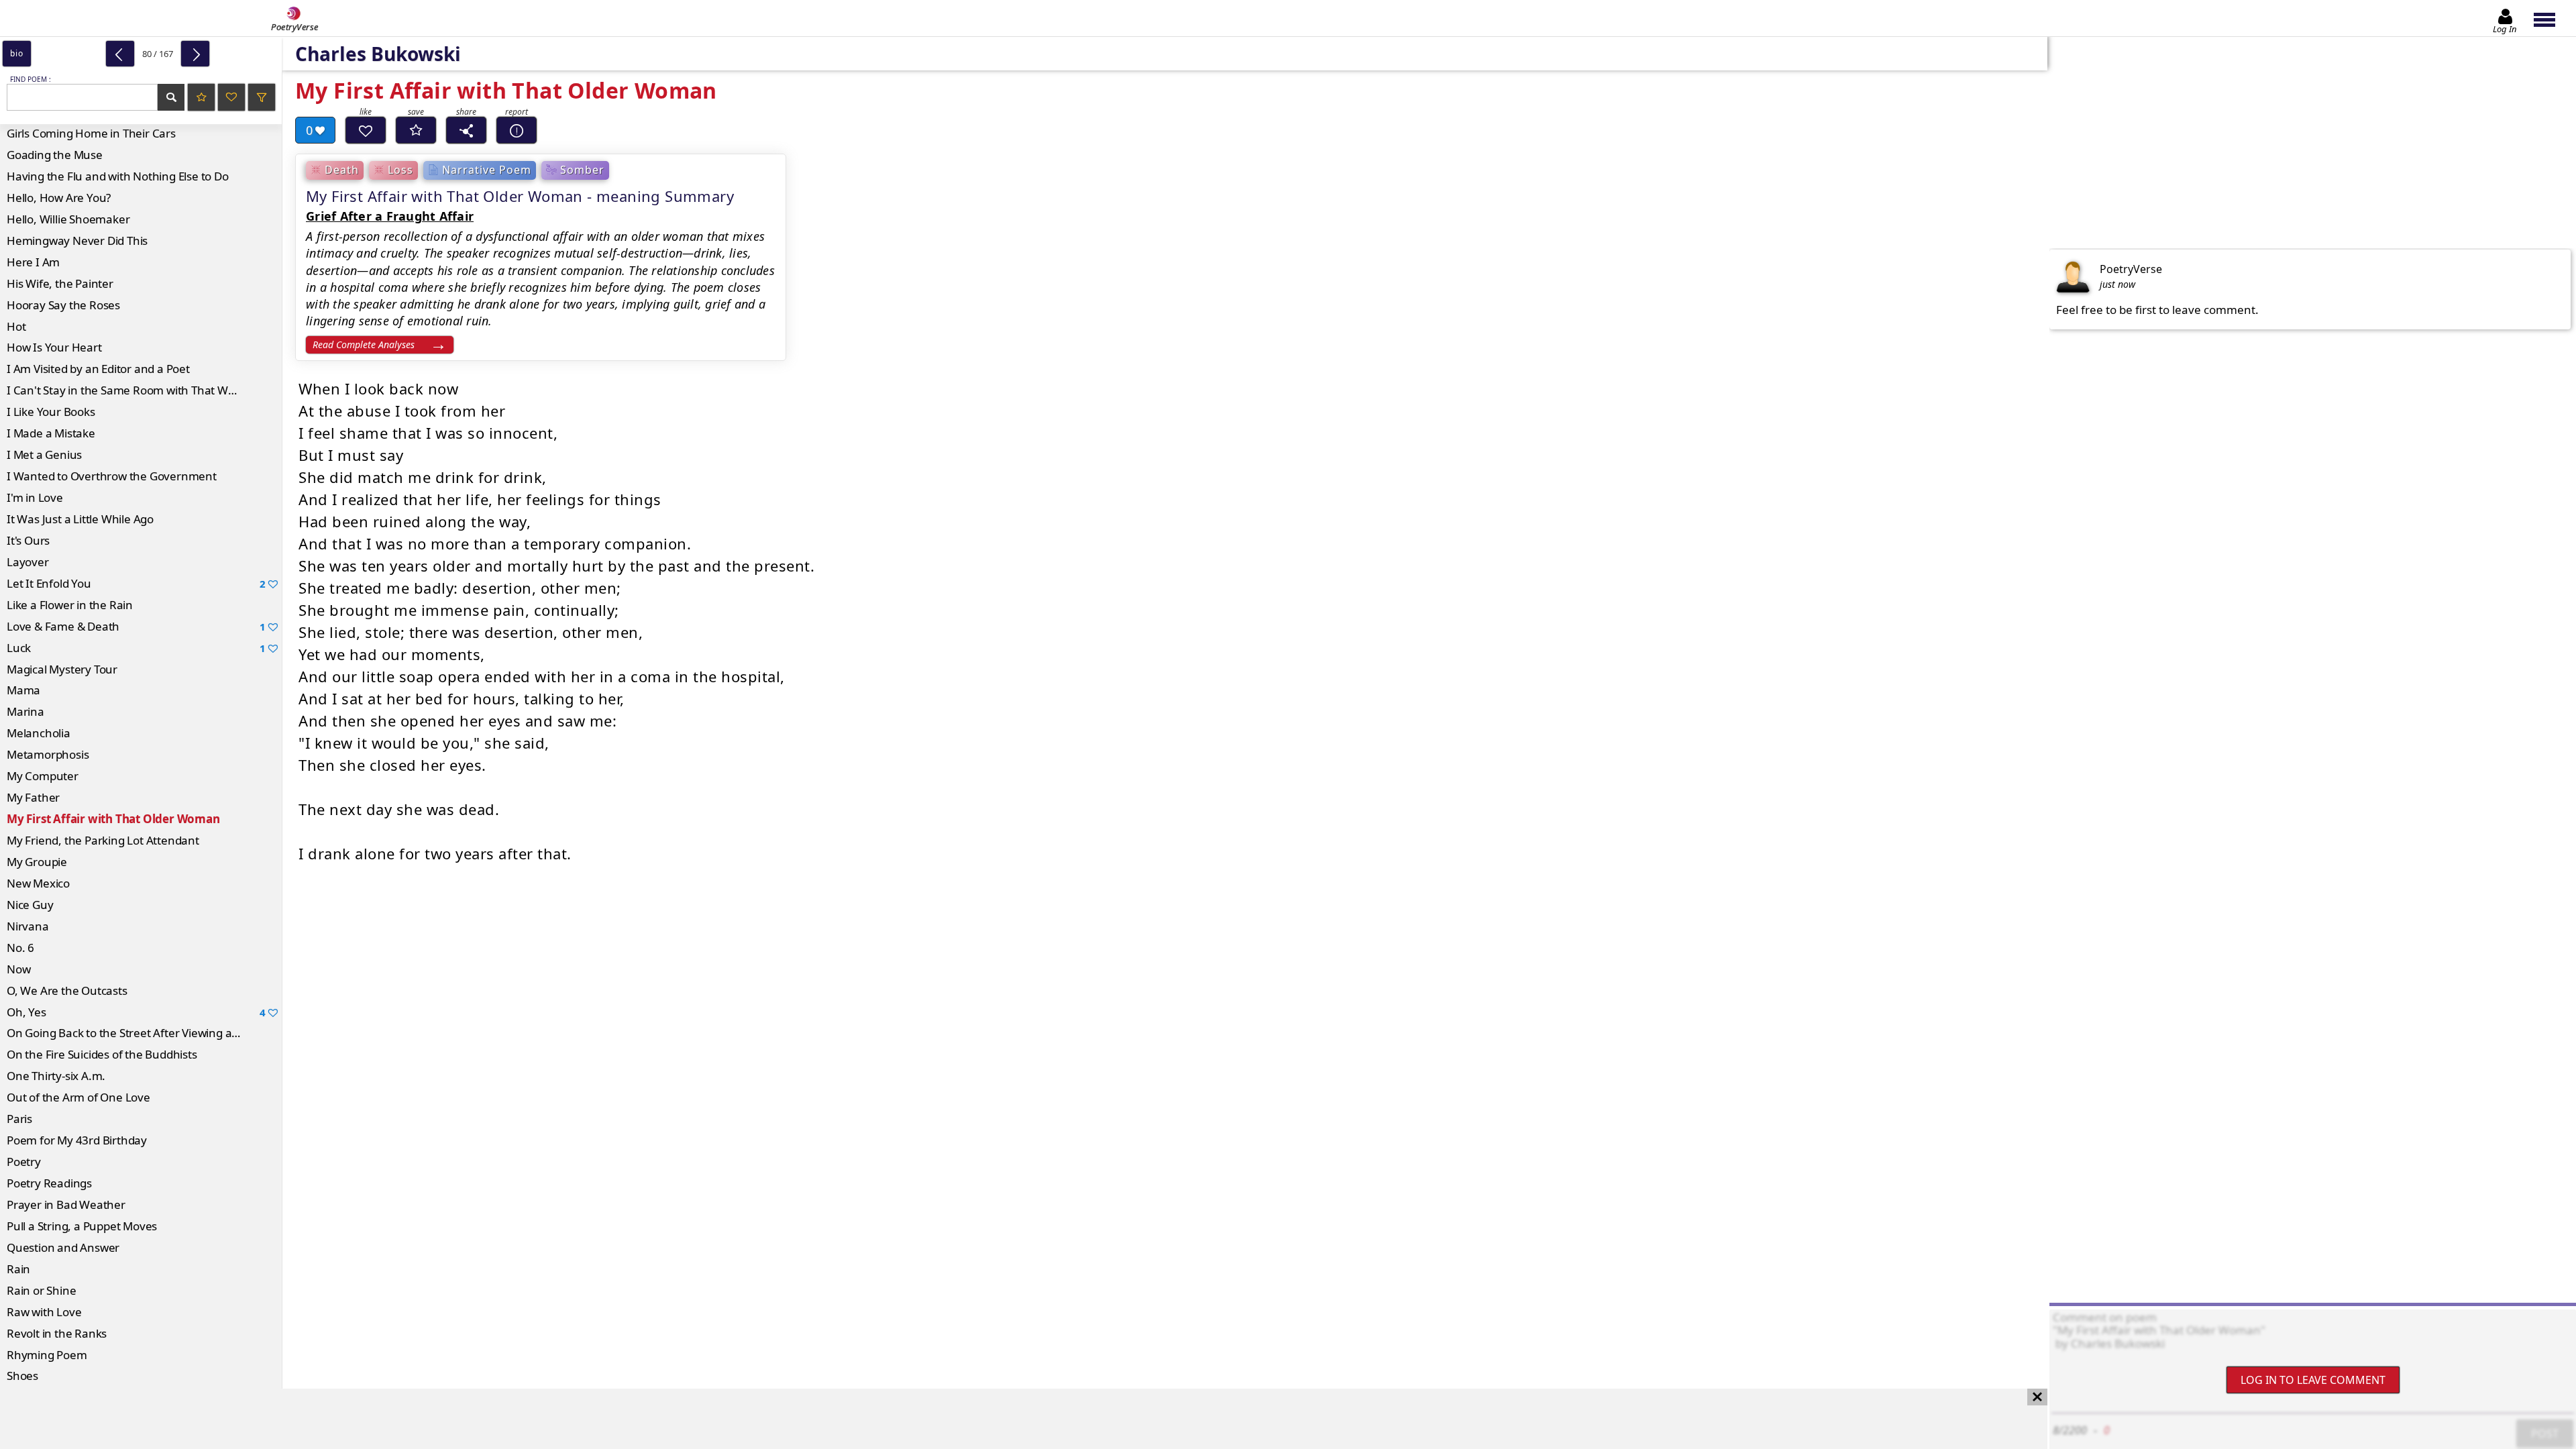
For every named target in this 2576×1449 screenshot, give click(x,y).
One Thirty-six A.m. (56, 1076)
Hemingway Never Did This (77, 240)
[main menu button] (2551, 18)
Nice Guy (30, 905)
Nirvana (28, 926)
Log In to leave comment (2313, 1380)
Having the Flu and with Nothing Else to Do (118, 176)
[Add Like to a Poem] (366, 130)
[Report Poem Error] (517, 130)
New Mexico (38, 883)
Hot (16, 326)
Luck (136, 648)
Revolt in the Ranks (57, 1333)
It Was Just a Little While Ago (80, 519)
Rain (18, 1269)
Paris (19, 1119)
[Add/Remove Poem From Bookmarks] (416, 130)
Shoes (22, 1376)
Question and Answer (63, 1247)
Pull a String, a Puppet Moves (82, 1226)
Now (18, 969)
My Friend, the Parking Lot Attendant (103, 840)
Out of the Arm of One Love (78, 1097)
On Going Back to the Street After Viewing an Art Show (144, 1033)
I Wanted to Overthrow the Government (112, 476)
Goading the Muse (55, 155)
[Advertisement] (1010, 1419)
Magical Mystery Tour (62, 669)
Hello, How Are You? (59, 198)
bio (16, 53)
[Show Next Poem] (195, 54)
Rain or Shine (41, 1290)
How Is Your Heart (54, 347)
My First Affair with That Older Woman (113, 819)
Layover (28, 562)
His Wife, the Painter (60, 283)
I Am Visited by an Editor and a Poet (98, 369)
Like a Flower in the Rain (70, 605)
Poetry (24, 1162)
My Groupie (37, 862)
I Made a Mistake (51, 433)
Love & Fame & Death (136, 626)
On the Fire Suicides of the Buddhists (102, 1054)
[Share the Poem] (466, 130)
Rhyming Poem (47, 1355)
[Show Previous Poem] (120, 54)
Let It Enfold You (136, 583)
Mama (23, 690)
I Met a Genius (44, 454)
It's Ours (28, 540)
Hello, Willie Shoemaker (68, 219)
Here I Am (33, 262)
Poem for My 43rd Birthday (77, 1140)
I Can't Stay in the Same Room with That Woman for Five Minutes (144, 390)
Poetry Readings (49, 1183)
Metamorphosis (48, 754)
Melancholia (39, 733)
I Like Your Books (51, 412)
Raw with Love (44, 1312)
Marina (25, 711)
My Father (33, 797)
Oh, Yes (136, 1012)
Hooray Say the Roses (63, 305)
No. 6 (20, 948)
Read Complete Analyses (364, 344)
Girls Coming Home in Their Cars (91, 133)
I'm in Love (35, 497)
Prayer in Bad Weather (66, 1204)
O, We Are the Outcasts (67, 990)
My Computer (43, 776)
